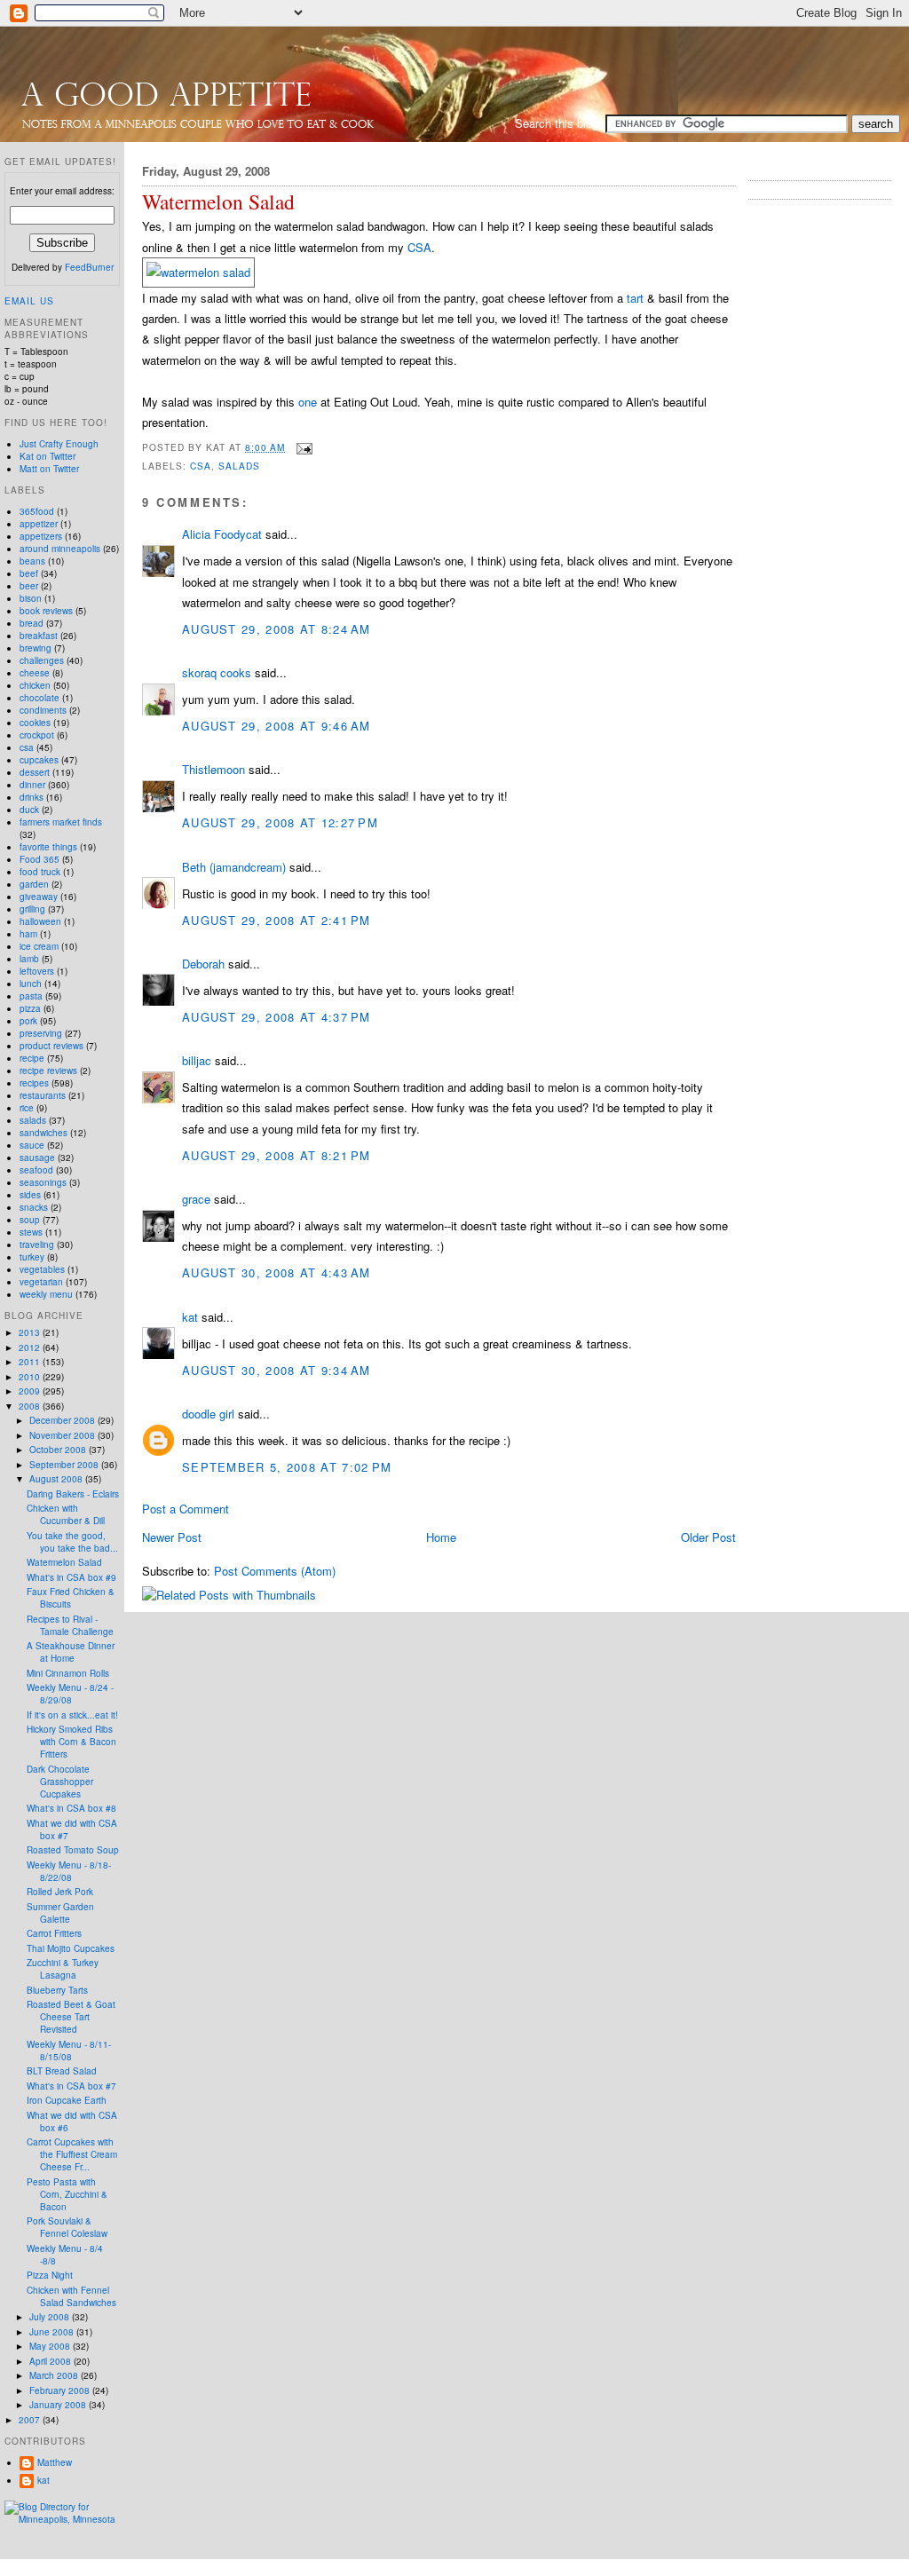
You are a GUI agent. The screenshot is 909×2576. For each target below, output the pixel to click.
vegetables (42, 1269)
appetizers (41, 536)
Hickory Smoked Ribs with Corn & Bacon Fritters (71, 1742)
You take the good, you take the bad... (72, 1542)
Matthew (55, 2462)
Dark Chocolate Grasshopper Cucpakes (60, 1782)
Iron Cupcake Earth (67, 2100)
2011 (31, 1362)
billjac (197, 1060)
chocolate (40, 698)
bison (31, 598)
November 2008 (63, 1435)
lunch (31, 984)
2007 (31, 2420)
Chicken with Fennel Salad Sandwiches (71, 2296)
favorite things (48, 847)
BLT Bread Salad (62, 2071)
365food (37, 511)
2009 (31, 1391)
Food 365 (40, 859)
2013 (31, 1332)
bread (32, 623)
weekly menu (46, 1294)
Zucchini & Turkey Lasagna (63, 1969)
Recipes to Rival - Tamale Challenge (70, 1625)
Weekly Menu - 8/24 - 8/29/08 (70, 1694)
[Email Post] (302, 447)
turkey (32, 1257)
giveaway (39, 897)
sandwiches (43, 1133)
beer (29, 586)
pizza (30, 1008)
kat (190, 1317)
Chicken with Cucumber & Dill (66, 1514)
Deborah (203, 964)
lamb (29, 959)
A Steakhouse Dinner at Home (71, 1652)
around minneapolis (60, 549)
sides (30, 1195)
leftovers (37, 971)
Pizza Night (50, 2275)
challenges (42, 660)
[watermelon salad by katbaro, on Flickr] (198, 272)
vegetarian (41, 1282)
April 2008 (51, 2361)
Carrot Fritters (54, 1933)
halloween (40, 921)
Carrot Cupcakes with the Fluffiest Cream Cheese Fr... (72, 2154)
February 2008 (61, 2390)
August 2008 (57, 1479)
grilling (32, 909)
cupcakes (39, 760)
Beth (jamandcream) (234, 867)
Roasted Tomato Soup (73, 1850)
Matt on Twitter (49, 469)
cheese (35, 673)
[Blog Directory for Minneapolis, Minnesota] (62, 2519)
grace (196, 1199)
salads (239, 466)
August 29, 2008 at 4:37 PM (277, 1017)
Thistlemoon (213, 769)
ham (28, 934)
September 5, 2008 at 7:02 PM (287, 1467)
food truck (40, 872)
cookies (35, 723)
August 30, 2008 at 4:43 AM (277, 1272)
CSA (419, 247)
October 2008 (59, 1450)
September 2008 (65, 1465)
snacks (34, 1207)
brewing (36, 648)
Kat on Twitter (47, 456)
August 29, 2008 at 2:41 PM (277, 920)
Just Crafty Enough (59, 444)
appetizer (39, 524)
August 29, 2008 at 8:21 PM (277, 1155)
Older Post (708, 1537)
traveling (37, 1245)
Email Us (29, 301)
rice (27, 1108)
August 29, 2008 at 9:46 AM (277, 726)
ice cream (39, 946)
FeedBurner (89, 267)
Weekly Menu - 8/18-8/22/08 (69, 1871)
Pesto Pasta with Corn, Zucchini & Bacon (67, 2194)
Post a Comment (186, 1509)
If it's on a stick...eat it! (72, 1715)
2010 (31, 1377)
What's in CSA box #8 (71, 1808)
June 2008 (53, 2332)
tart (635, 298)
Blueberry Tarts (57, 1990)
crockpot (37, 735)
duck (29, 810)
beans (32, 561)
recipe (32, 1058)
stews (31, 1232)
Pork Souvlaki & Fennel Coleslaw (67, 2227)
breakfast (39, 636)
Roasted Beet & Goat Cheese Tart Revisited (71, 2017)
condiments (43, 710)
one (308, 402)
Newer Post (172, 1537)
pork (28, 1021)
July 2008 (51, 2317)
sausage (37, 1158)
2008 (31, 1406)
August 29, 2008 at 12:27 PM (280, 822)
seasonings (43, 1182)
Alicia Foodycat (222, 534)
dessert (35, 772)
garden (34, 884)
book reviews (46, 611)
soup (30, 1220)
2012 (31, 1347)
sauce (32, 1145)
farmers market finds (61, 822)
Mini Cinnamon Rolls (68, 1673)
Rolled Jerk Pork (60, 1892)
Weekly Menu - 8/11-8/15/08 (69, 2051)
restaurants (43, 1095)
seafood (36, 1170)
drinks (32, 797)
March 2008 (55, 2375)
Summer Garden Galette (60, 1913)
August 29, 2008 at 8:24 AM (277, 629)
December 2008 (63, 1420)
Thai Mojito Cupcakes (71, 1948)
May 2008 (51, 2346)
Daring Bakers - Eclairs (73, 1494)
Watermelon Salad (218, 202)
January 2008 (59, 2405)
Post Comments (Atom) (275, 1571)
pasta (31, 996)
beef (29, 573)
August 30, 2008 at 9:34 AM (277, 1370)
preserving (41, 1033)
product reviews (51, 1046)
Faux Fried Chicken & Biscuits (71, 1598)
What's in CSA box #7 (71, 2086)
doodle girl (208, 1414)
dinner (32, 785)
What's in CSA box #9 (71, 1577)
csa (201, 466)
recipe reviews (48, 1071)
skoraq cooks (217, 672)
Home (441, 1537)
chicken (35, 685)
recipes (34, 1083)
